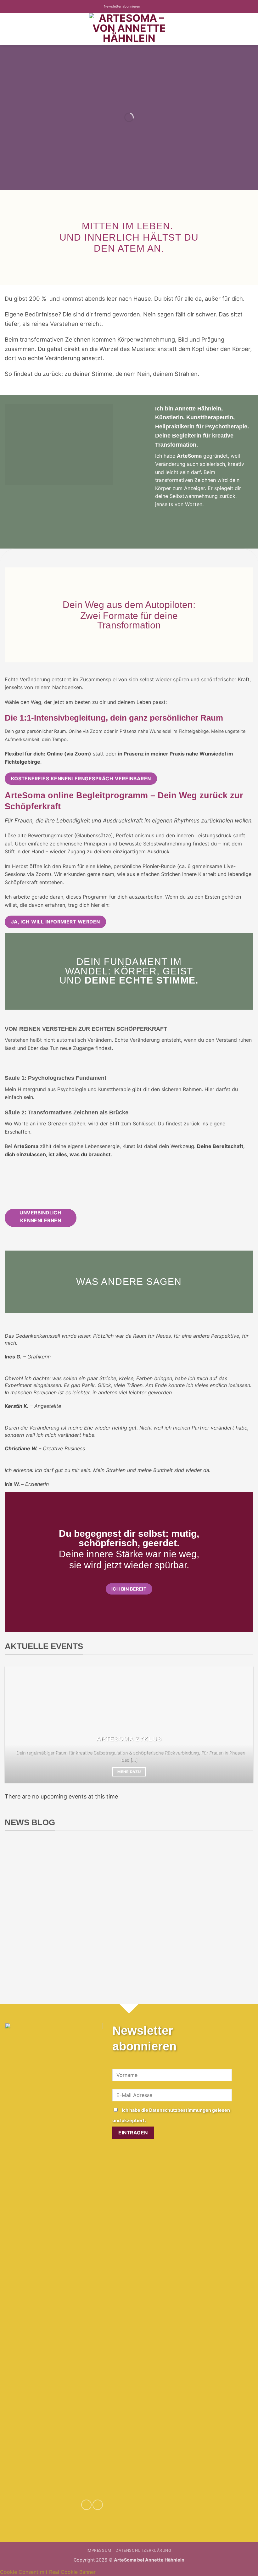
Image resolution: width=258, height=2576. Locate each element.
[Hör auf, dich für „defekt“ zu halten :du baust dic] (223, 1876)
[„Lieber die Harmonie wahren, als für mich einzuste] (98, 1876)
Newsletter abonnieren (122, 6)
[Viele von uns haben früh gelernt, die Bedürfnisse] (160, 1876)
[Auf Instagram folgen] (151, 7)
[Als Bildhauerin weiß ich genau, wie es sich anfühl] (223, 1939)
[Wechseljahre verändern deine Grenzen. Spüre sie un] (35, 1939)
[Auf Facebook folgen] (145, 7)
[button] (8, 29)
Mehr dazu (129, 1772)
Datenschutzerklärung (143, 2550)
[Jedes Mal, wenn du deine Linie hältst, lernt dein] (35, 1876)
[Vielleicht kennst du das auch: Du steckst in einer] (160, 1939)
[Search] (251, 29)
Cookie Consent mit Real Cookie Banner (48, 2572)
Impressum (99, 2550)
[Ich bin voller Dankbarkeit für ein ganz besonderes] (98, 1939)
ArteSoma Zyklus (129, 1739)
